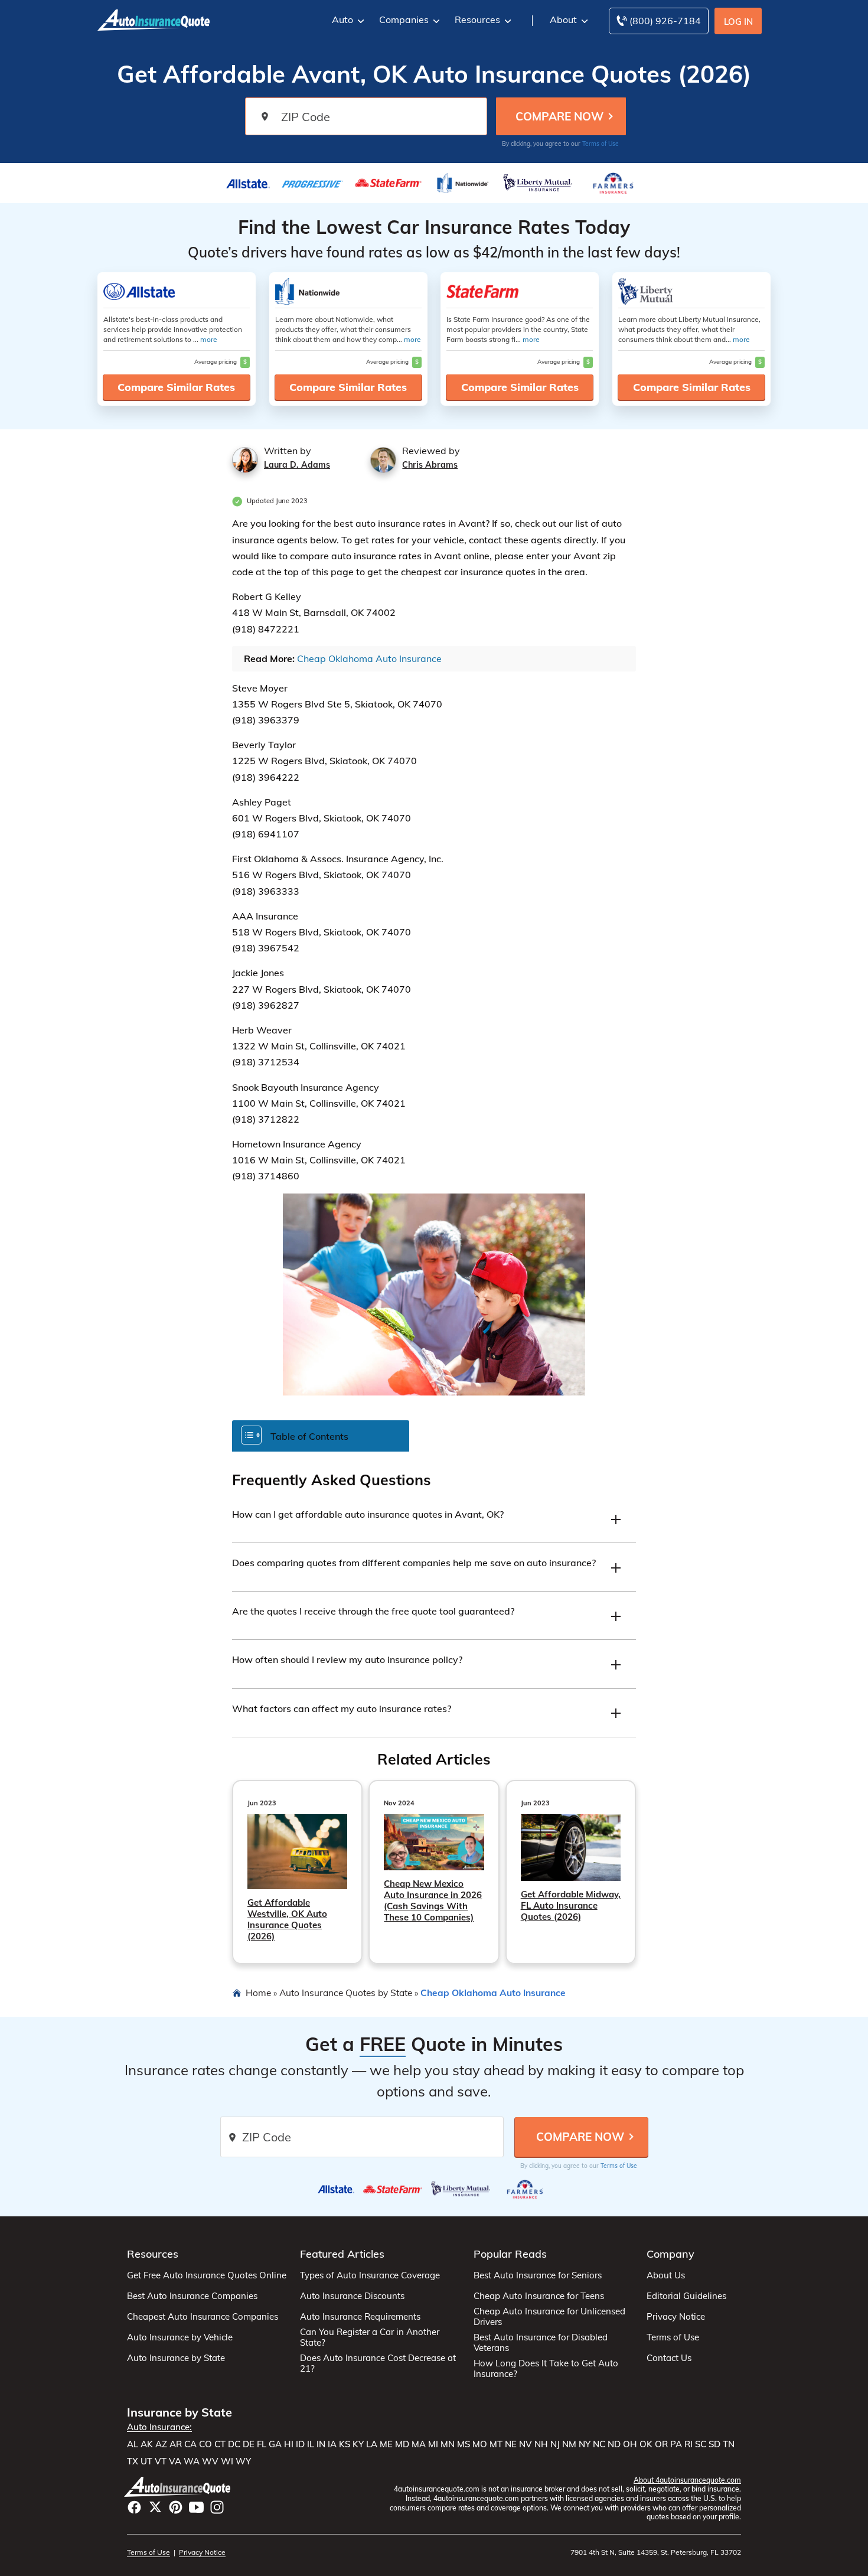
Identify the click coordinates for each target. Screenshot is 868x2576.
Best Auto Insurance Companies (192, 2296)
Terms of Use (601, 144)
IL (311, 2444)
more (209, 339)
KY (358, 2444)
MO (480, 2444)
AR (176, 2444)
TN (729, 2444)
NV (526, 2444)
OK (646, 2444)
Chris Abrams (430, 465)
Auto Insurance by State (176, 2358)
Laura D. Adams (297, 465)
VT (161, 2461)
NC (599, 2444)
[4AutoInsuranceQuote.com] (154, 19)
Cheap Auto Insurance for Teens (539, 2296)
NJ (555, 2444)
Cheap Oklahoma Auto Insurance (369, 658)
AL (133, 2444)
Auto (342, 19)
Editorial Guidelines (686, 2296)
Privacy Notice (676, 2317)
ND (614, 2444)
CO (205, 2444)
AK (147, 2444)
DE (249, 2444)
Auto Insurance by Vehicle (180, 2337)
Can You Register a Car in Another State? (370, 2337)
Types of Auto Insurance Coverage (370, 2275)
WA (192, 2461)
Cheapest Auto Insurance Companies (203, 2317)
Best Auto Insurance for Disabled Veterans (541, 2343)
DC (234, 2444)
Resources (477, 19)
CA (190, 2444)
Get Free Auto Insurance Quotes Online (207, 2275)
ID (300, 2444)
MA (419, 2444)
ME (386, 2444)
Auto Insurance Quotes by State (346, 1993)
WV (210, 2461)
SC (701, 2444)
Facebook (134, 2507)
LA (372, 2444)
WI (227, 2461)
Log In (738, 22)
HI (289, 2444)
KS (345, 2444)
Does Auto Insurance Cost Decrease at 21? (378, 2363)
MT (496, 2444)
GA (275, 2444)
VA (175, 2461)
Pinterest (176, 2507)
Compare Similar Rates (176, 387)
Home (258, 1993)
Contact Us (669, 2358)
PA (676, 2444)
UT (146, 2461)
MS (464, 2444)
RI (688, 2444)
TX (133, 2461)
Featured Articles (342, 2254)
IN (321, 2444)
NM (569, 2444)
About (563, 19)
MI (433, 2444)
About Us (666, 2275)
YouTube (196, 2507)
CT (220, 2444)
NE (511, 2444)
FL (262, 2444)
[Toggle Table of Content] (321, 1435)
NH (541, 2444)
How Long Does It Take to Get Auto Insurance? (546, 2369)
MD (402, 2444)
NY (585, 2444)
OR (661, 2444)
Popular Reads (510, 2254)
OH (630, 2444)
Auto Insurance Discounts (352, 2296)
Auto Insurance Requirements (360, 2317)
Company (670, 2254)
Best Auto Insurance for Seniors (538, 2275)
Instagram (217, 2507)
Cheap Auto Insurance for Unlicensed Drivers (549, 2317)
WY (243, 2461)
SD (714, 2444)
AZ (161, 2444)
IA (332, 2444)
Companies (404, 19)
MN (448, 2444)
